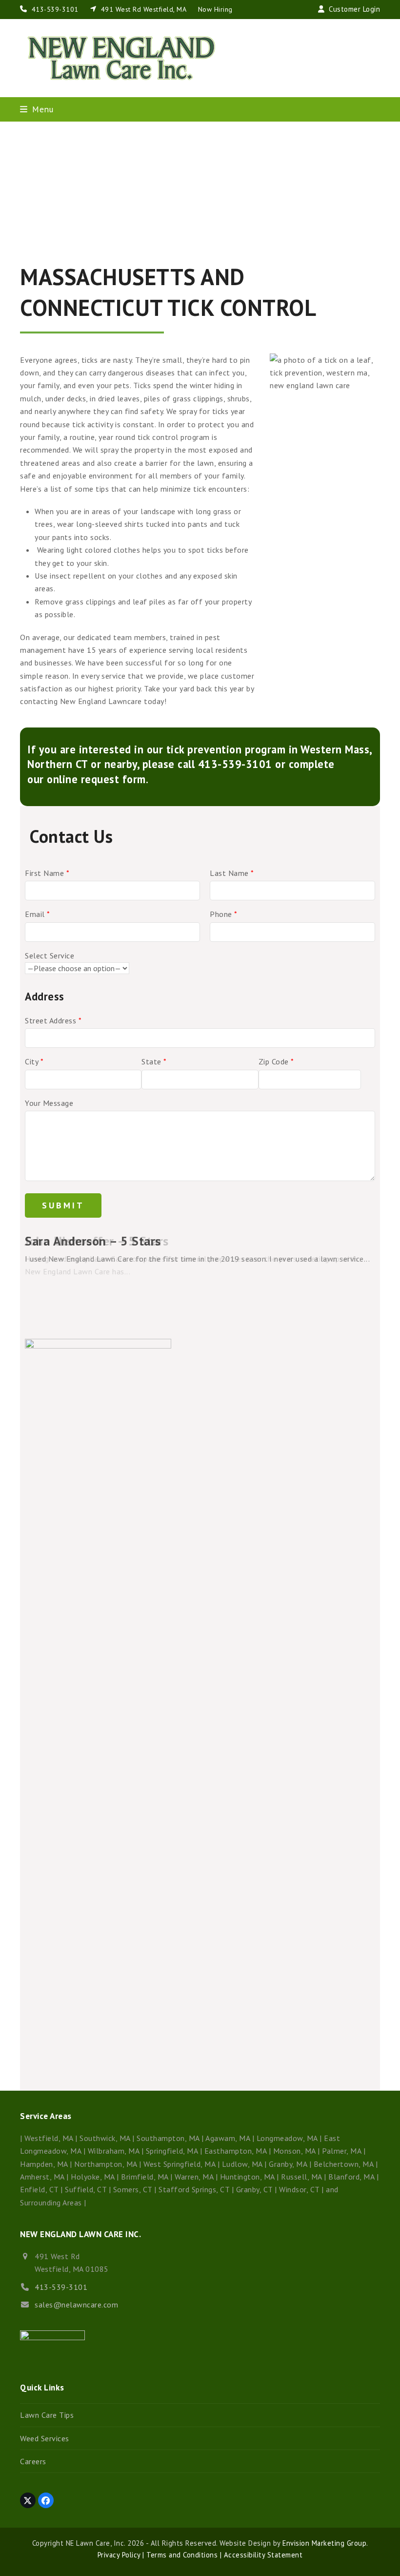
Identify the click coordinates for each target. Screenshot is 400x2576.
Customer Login (354, 9)
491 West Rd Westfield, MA (143, 9)
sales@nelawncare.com (76, 2305)
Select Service (50, 956)
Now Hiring (215, 9)
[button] (37, 109)
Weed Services (45, 2438)
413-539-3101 (55, 9)
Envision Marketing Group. (325, 2543)
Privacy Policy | (121, 2555)
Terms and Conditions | (183, 2555)
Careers (33, 2461)
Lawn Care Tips (47, 2415)
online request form (96, 779)
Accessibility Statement (262, 2555)
